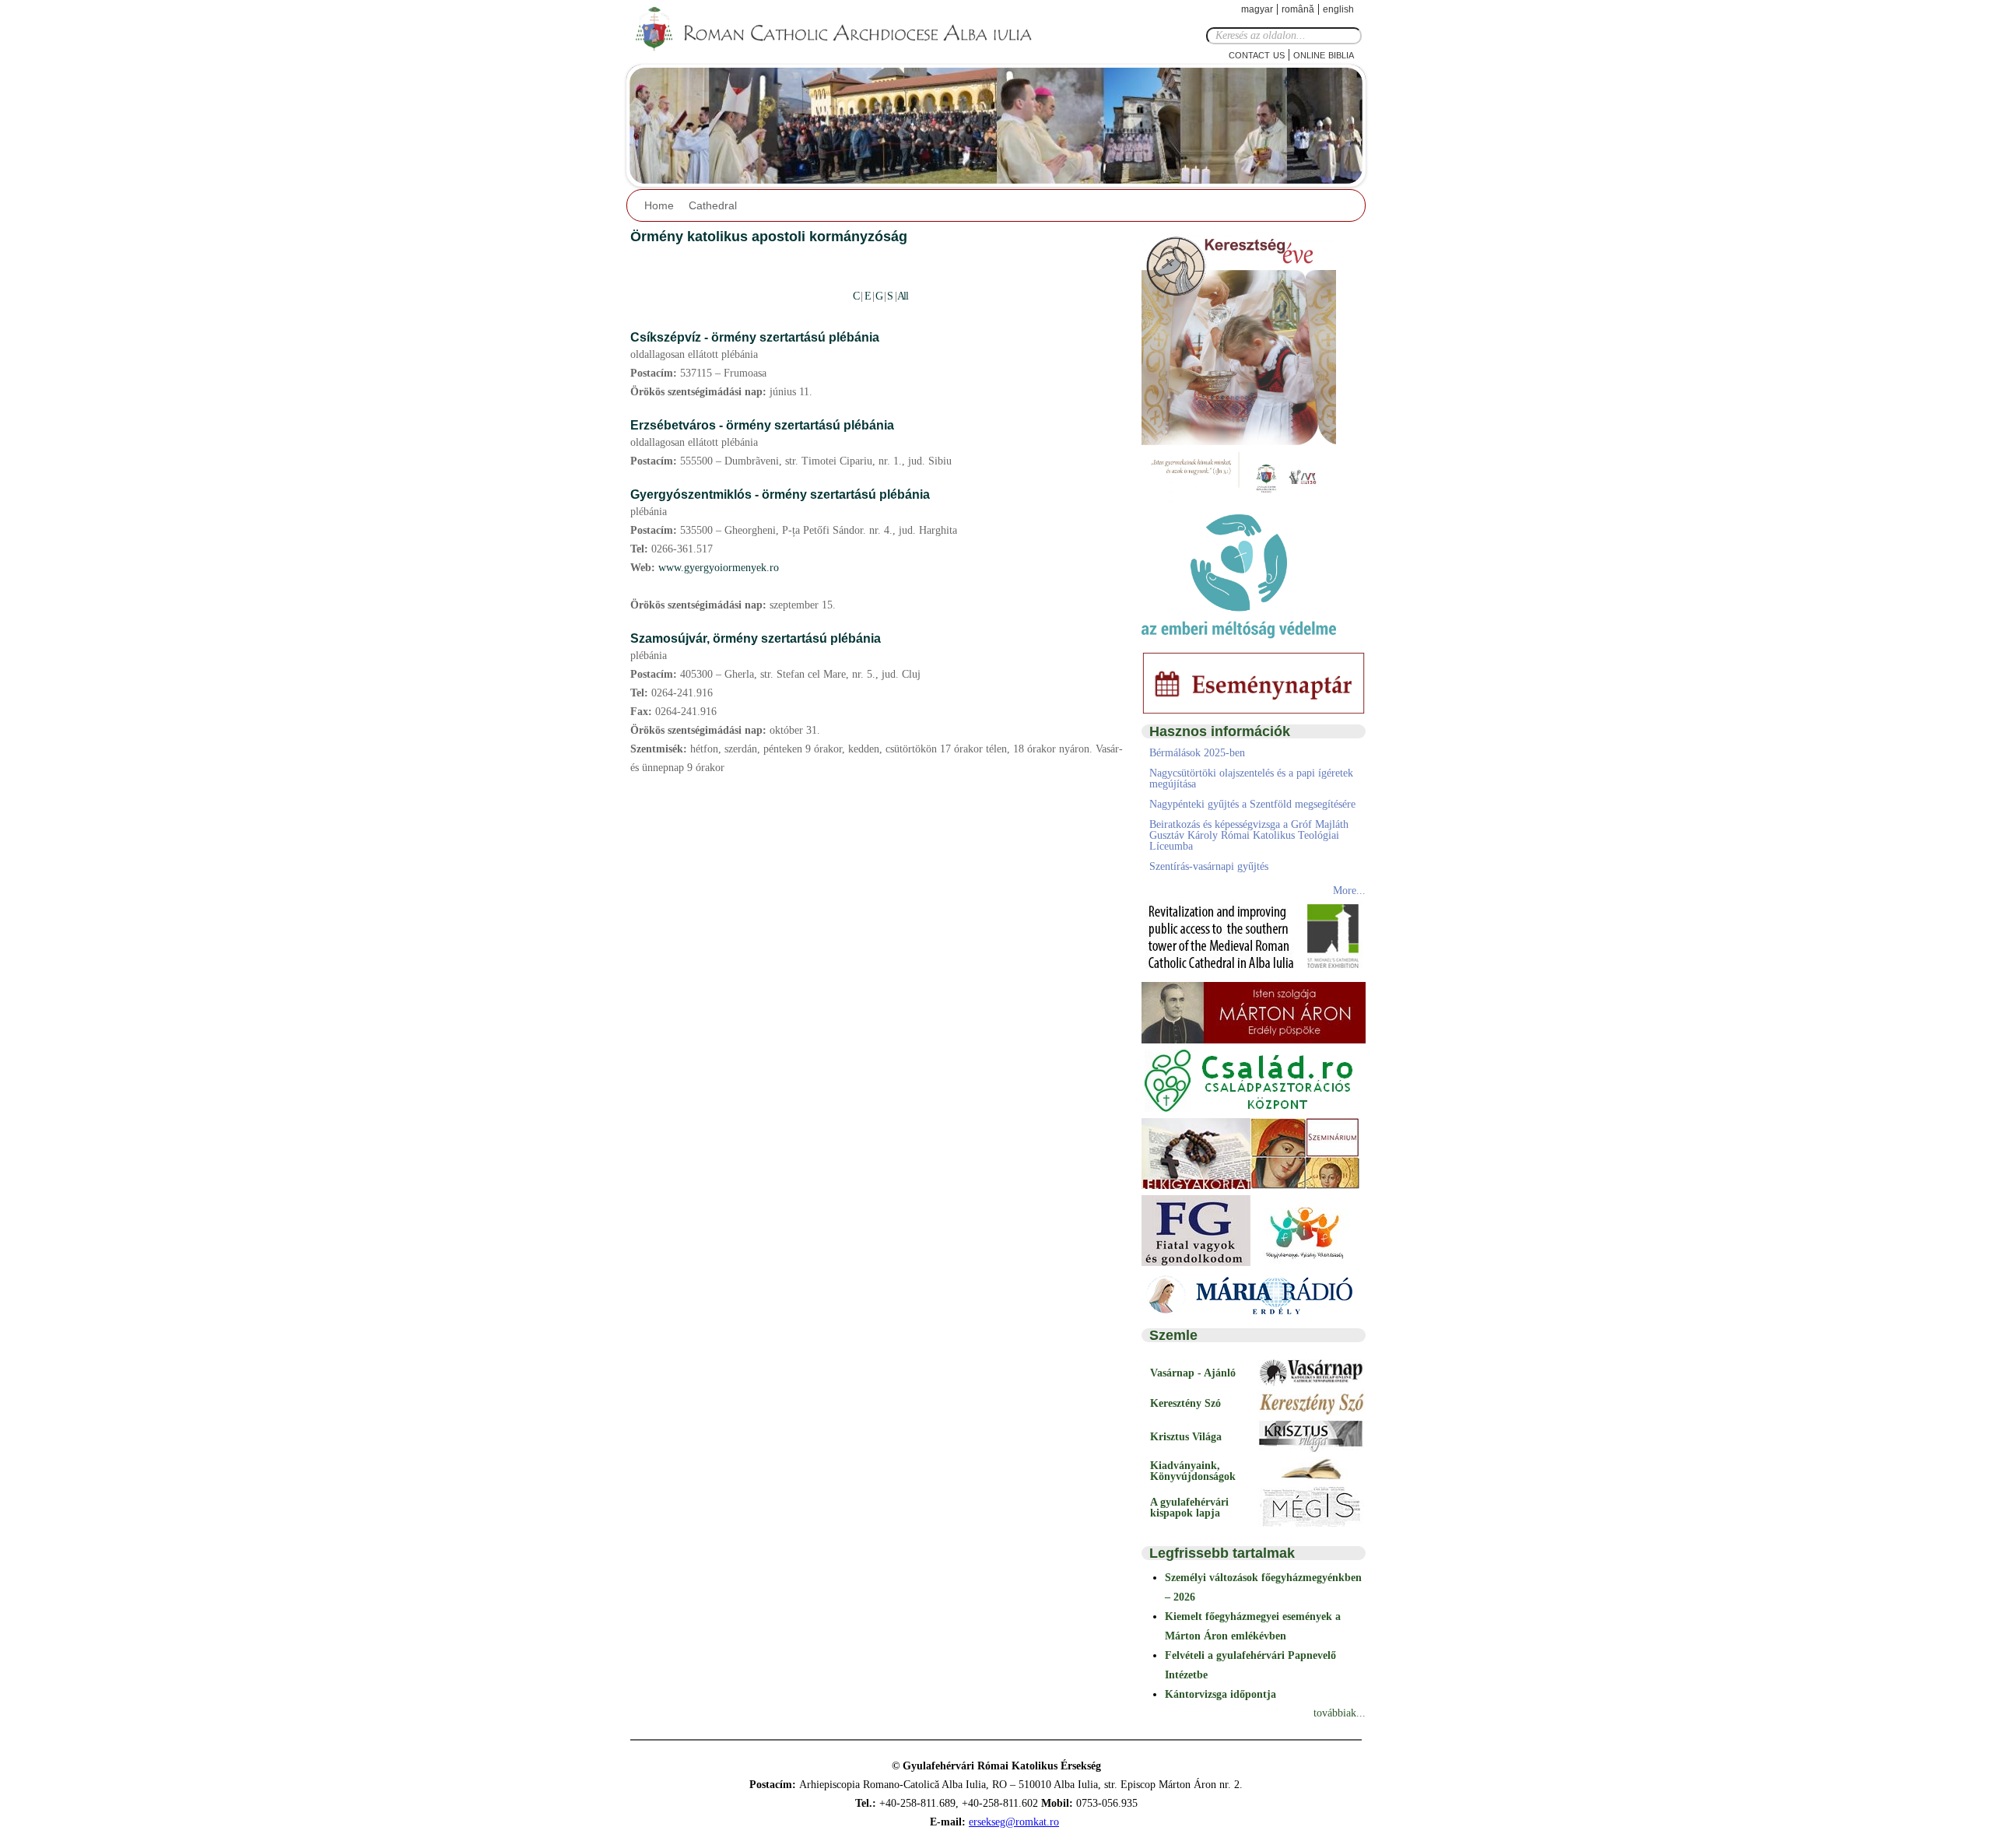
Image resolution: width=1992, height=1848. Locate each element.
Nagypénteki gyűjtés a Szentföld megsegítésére (1252, 804)
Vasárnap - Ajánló (1193, 1373)
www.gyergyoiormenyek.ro (719, 568)
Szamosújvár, (672, 638)
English (1338, 9)
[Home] (844, 30)
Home (659, 205)
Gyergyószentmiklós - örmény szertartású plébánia (780, 494)
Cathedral (713, 205)
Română (1298, 9)
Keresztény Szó (1185, 1403)
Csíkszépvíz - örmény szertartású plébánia (755, 337)
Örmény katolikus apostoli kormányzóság (769, 237)
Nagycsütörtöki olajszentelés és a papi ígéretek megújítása (1251, 778)
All (903, 296)
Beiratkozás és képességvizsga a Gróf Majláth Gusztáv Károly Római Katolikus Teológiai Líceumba (1249, 835)
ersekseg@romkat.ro (1014, 1822)
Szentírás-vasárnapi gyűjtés (1209, 866)
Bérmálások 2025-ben (1197, 753)
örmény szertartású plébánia (797, 638)
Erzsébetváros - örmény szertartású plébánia (762, 425)
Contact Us (1257, 54)
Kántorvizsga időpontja (1220, 1694)
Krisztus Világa (1186, 1437)
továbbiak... (1340, 1713)
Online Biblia (1324, 54)
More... (1349, 891)
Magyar (1257, 9)
